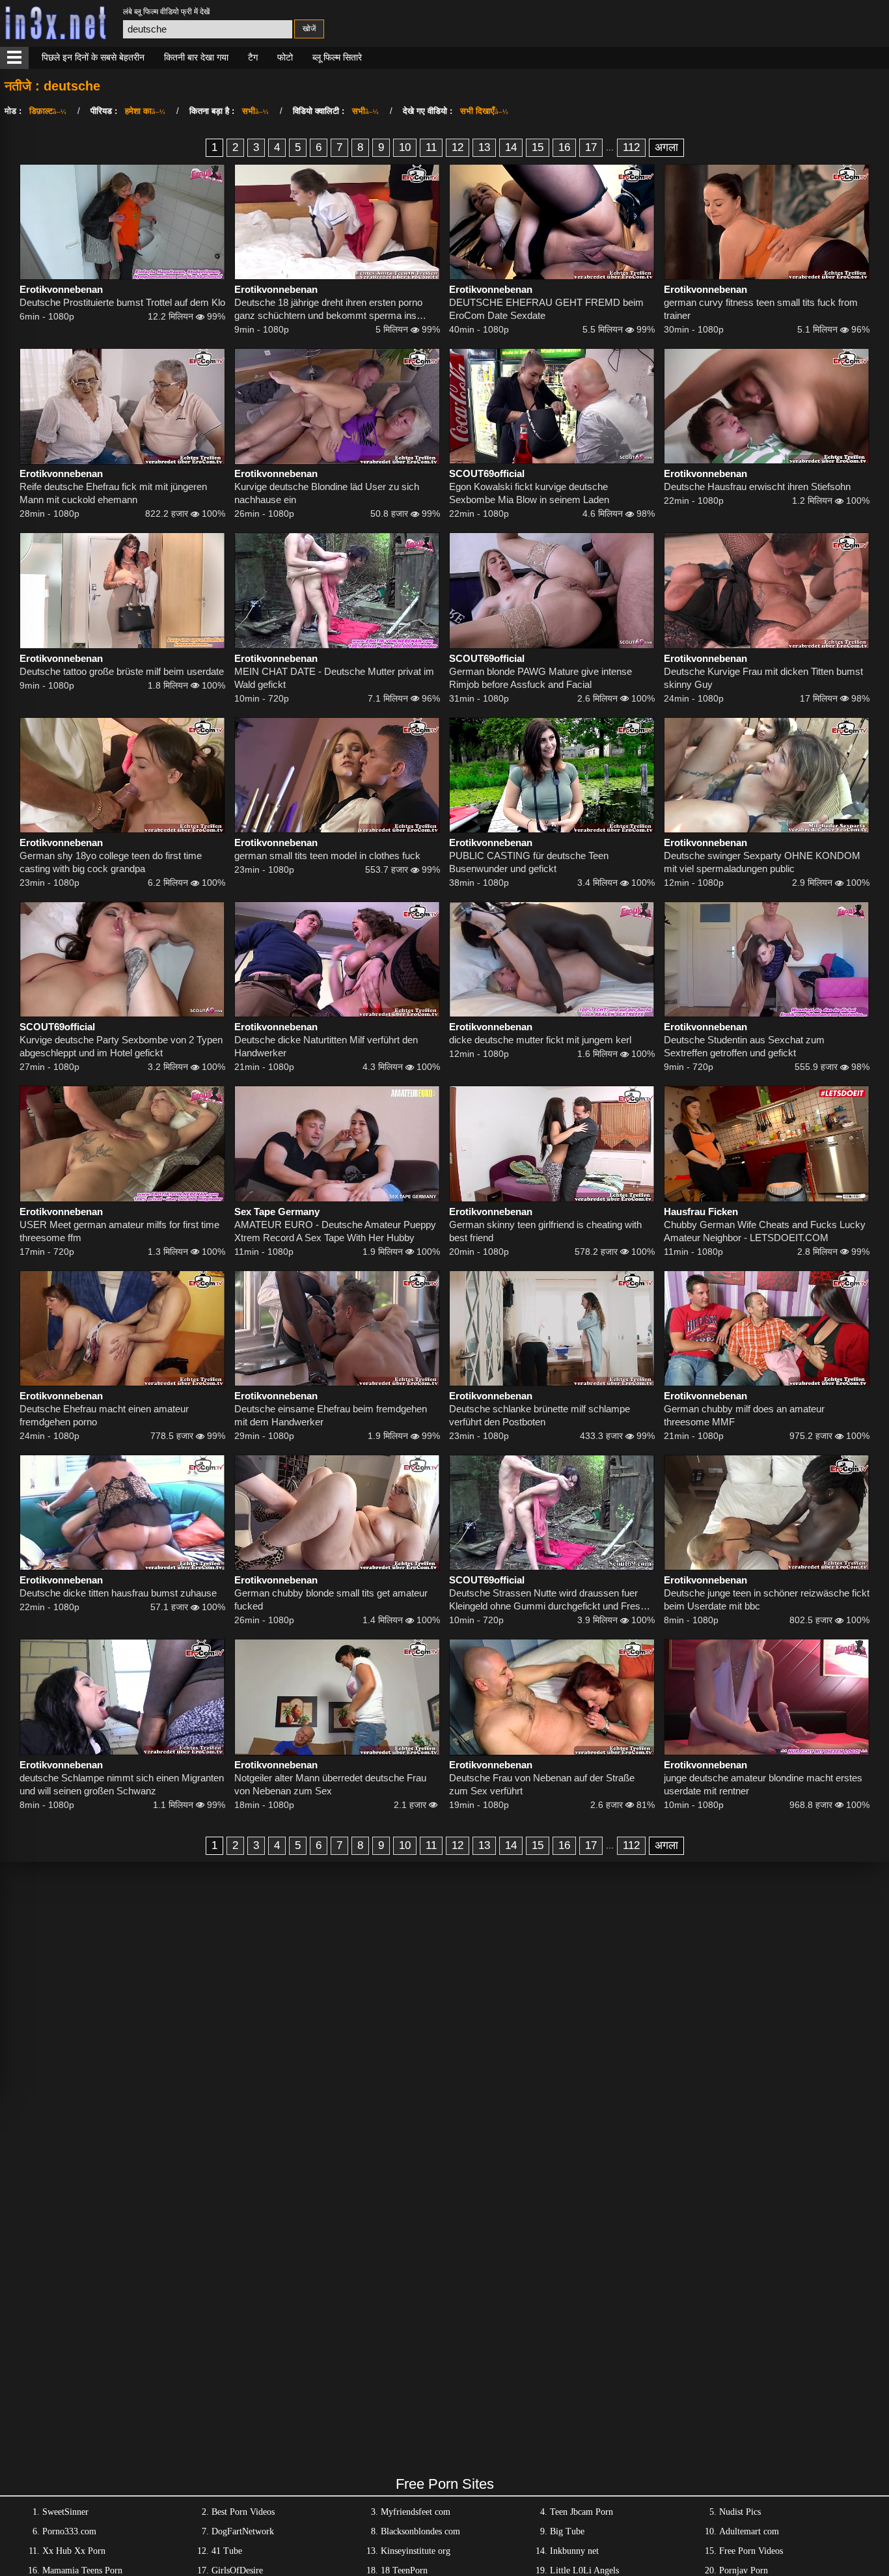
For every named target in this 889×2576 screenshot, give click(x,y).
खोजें (309, 29)
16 (564, 147)
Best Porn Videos (243, 2512)
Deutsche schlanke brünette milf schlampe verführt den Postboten (540, 1415)
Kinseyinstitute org (416, 2551)
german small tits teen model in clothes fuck (327, 856)
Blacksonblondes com (420, 2531)
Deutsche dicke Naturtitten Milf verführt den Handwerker (326, 1046)
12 (458, 147)
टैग (253, 57)
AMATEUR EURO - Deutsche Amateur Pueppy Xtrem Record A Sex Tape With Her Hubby (335, 1231)
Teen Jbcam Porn (581, 2512)
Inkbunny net (574, 2551)
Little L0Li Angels (584, 2570)
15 (538, 147)
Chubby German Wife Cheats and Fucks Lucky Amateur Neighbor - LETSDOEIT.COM (765, 1231)
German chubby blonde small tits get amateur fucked (331, 1599)
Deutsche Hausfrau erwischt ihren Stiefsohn (757, 486)
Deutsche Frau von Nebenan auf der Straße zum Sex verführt (542, 1784)
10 (405, 147)
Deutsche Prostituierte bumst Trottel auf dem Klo (122, 302)
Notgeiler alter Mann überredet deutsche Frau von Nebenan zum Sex (330, 1784)
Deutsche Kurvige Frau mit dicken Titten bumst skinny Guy (763, 678)
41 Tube (227, 2551)
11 (431, 147)
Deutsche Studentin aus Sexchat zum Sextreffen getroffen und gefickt (744, 1046)
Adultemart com (749, 2531)
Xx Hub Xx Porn (74, 2551)
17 (591, 147)
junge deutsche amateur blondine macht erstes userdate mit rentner (763, 1784)
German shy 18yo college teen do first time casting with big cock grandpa (111, 862)
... (610, 147)
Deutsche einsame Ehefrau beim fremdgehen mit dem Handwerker (331, 1415)
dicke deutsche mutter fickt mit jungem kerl (540, 1040)
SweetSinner (65, 2512)
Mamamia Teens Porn (82, 2570)
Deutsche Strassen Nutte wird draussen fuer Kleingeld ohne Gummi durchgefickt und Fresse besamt (550, 1600)
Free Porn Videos (751, 2551)
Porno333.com (69, 2531)
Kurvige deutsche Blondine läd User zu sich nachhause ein (327, 493)
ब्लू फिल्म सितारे (337, 57)
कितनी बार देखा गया (196, 57)
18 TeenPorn (404, 2570)
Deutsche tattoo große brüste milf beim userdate (122, 671)
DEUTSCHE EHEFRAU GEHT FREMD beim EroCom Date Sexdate (546, 309)
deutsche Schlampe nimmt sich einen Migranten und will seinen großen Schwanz (122, 1784)
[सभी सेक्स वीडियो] (14, 58)
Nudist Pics (740, 2512)
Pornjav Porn (744, 2570)
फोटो (285, 57)
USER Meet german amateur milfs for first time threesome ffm (119, 1231)
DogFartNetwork (243, 2531)
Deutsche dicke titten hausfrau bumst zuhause (118, 1593)
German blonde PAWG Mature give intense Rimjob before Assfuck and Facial (540, 678)
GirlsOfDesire (237, 2570)
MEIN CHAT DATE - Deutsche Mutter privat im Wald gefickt (334, 678)
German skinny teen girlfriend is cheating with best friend (545, 1231)
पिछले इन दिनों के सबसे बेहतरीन (93, 57)
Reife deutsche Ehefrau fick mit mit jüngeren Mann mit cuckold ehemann (113, 493)
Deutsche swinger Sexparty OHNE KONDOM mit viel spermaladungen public (762, 862)
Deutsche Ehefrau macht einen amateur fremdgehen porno (104, 1415)
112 (631, 147)
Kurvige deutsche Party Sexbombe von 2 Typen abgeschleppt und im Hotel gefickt (121, 1046)
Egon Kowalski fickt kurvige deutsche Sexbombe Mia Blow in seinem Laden (529, 493)
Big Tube (567, 2531)
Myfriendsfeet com (416, 2512)
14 (511, 147)
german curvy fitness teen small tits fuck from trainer (761, 309)
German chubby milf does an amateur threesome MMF (744, 1415)
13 (484, 147)
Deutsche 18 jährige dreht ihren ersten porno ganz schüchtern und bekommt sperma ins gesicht (328, 309)
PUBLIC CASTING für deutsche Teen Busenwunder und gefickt (529, 862)
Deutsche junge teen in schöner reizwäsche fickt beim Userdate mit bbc (767, 1599)
